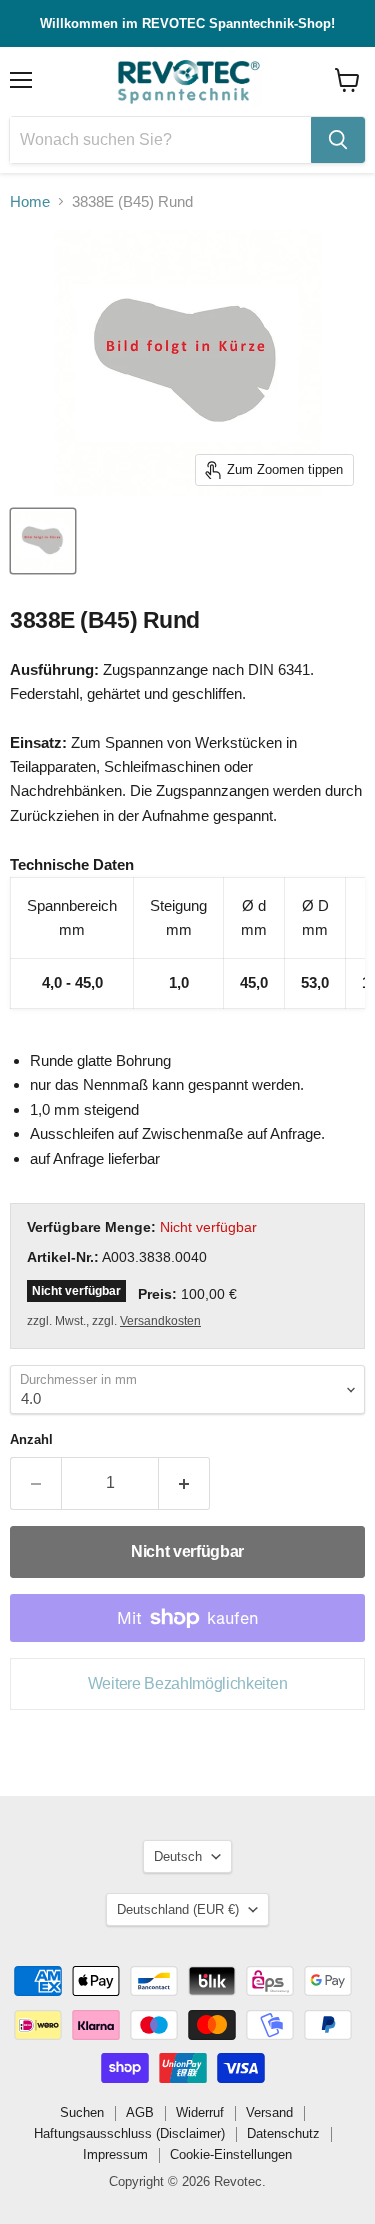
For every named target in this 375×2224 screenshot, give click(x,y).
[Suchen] (338, 140)
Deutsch (178, 1856)
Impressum (115, 2154)
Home (30, 201)
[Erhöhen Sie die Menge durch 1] (184, 1483)
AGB (140, 2112)
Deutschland (178, 1909)
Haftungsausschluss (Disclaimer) (129, 2133)
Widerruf (200, 2112)
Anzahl (31, 1439)
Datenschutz (283, 2133)
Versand (269, 2112)
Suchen (82, 2112)
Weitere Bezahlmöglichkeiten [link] (187, 1683)
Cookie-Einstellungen (231, 2154)
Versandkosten (160, 1321)
